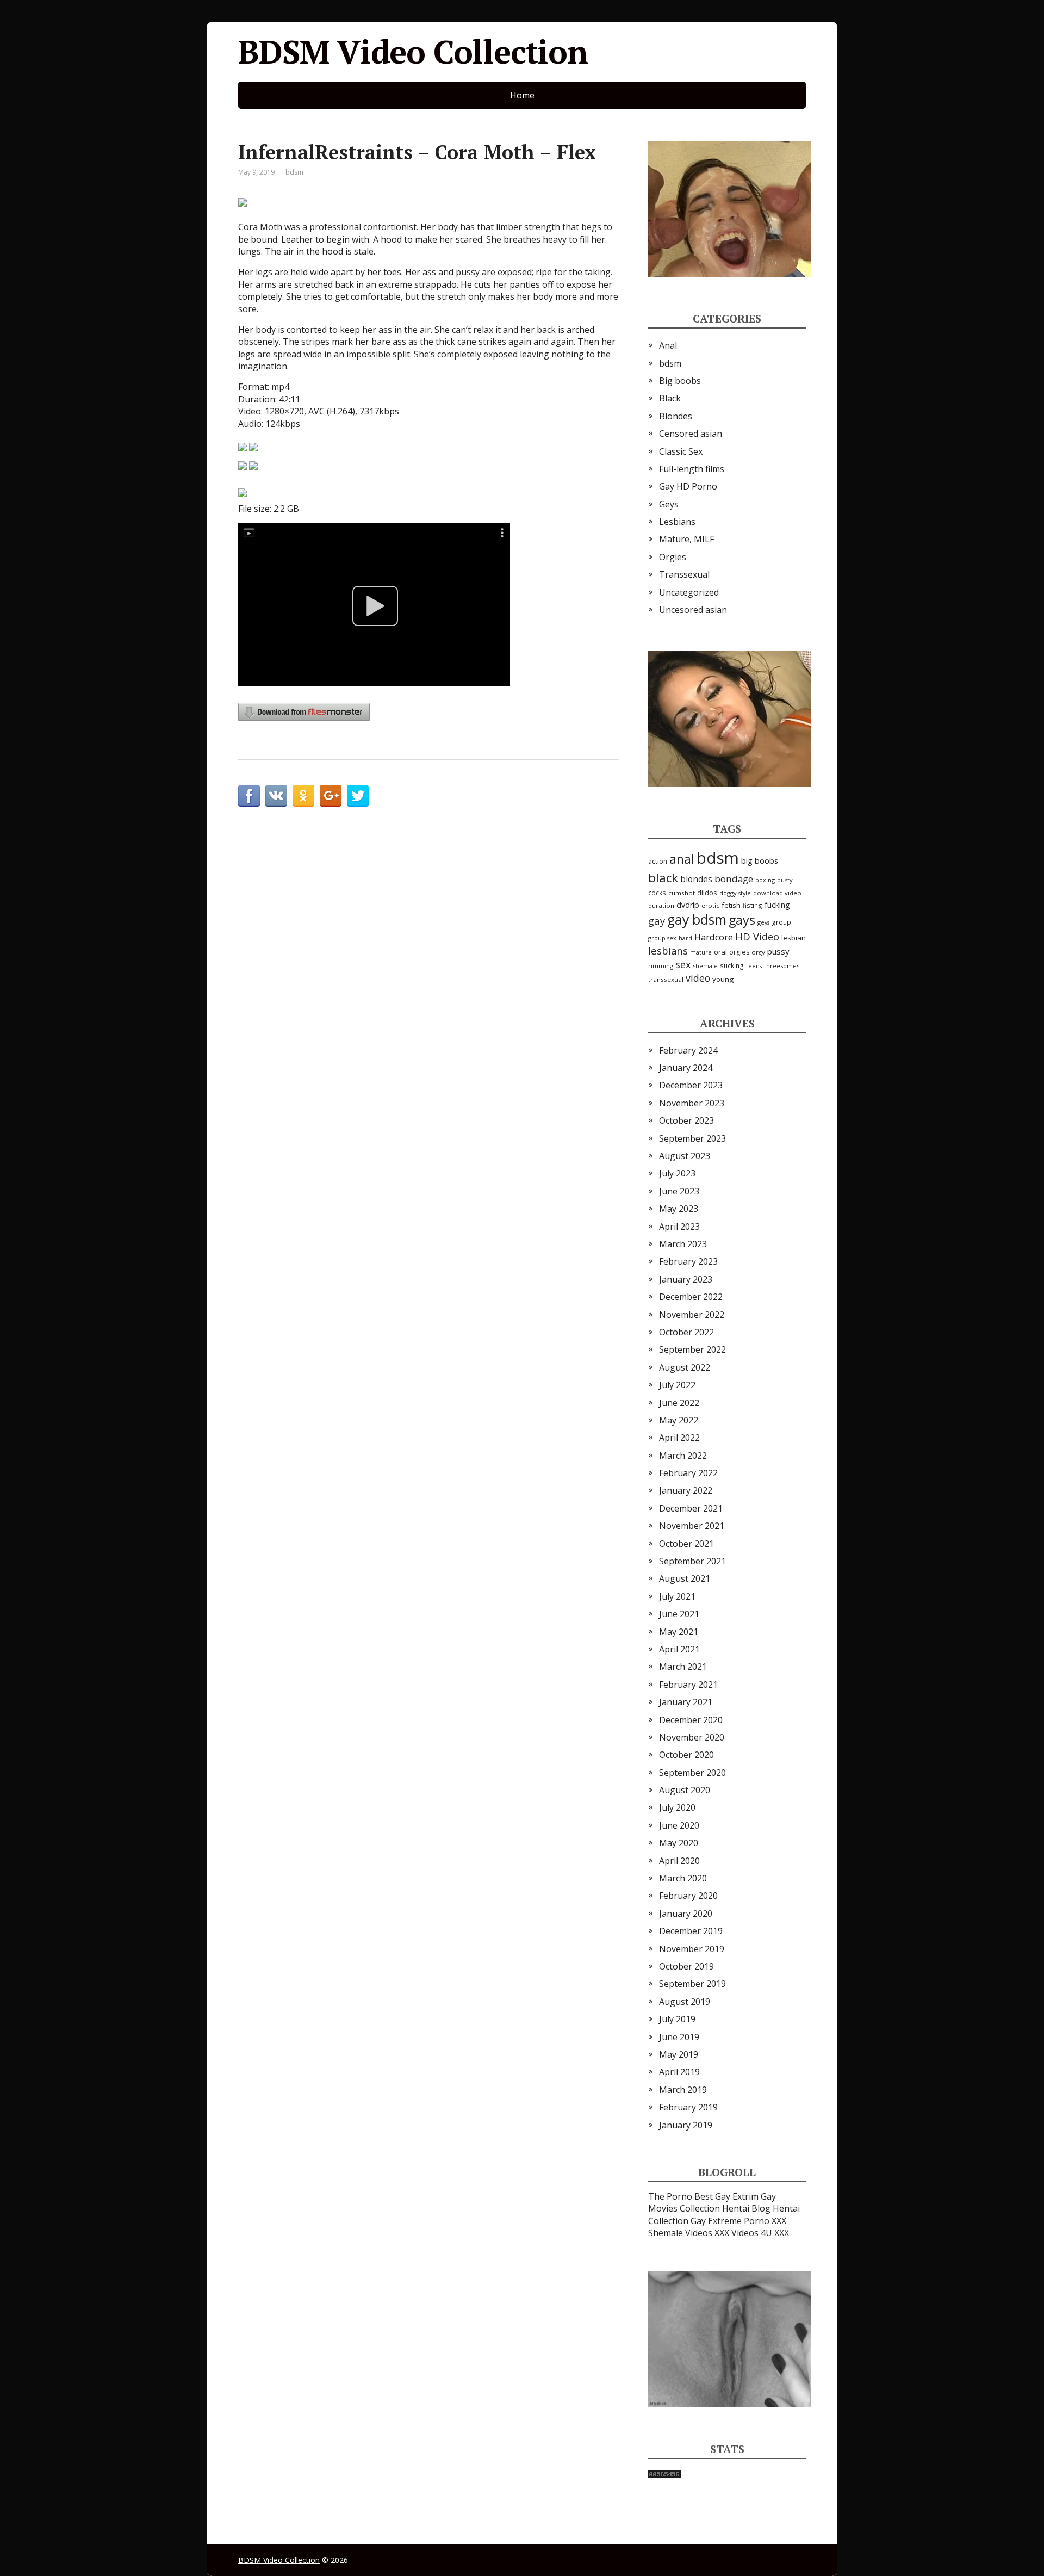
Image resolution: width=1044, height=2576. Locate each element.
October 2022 (686, 1332)
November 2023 (692, 1103)
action (658, 861)
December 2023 (691, 1085)
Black (670, 398)
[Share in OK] (303, 796)
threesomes (782, 966)
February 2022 (688, 1473)
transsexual (666, 979)
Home (522, 95)
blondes (696, 879)
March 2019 (683, 2090)
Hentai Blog (746, 2208)
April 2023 (679, 1227)
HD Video (757, 936)
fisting (753, 905)
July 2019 (677, 2019)
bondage (734, 879)
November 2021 (692, 1526)
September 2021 (692, 1561)
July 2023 (677, 1173)
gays (742, 920)
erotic (710, 905)
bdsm (294, 172)
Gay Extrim (737, 2196)
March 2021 (683, 1667)
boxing (765, 880)
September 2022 (692, 1349)
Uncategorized (689, 592)
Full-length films (692, 469)
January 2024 (686, 1068)
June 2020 (679, 1825)
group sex (662, 938)
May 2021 (679, 1632)
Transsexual (684, 574)
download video (777, 893)
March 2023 (683, 1244)
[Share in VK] (276, 796)
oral (720, 952)
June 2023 (679, 1191)
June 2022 (679, 1403)
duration (661, 905)
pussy (778, 951)
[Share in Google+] (331, 796)
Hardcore (714, 937)
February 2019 (688, 2107)
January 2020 (686, 1914)
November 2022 (692, 1315)
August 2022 (685, 1367)
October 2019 (686, 1966)
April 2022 (679, 1438)
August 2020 (685, 1790)
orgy (758, 952)
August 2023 (685, 1156)
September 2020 (692, 1773)
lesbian (794, 938)
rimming (661, 966)
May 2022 (679, 1420)
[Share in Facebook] (249, 796)
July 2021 (677, 1596)
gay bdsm (697, 919)
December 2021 (691, 1508)
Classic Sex (681, 451)
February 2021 (688, 1685)
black (663, 878)
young (723, 979)
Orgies (673, 557)
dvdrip (688, 905)
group (781, 922)
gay (657, 921)
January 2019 (686, 2125)
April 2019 (679, 2072)
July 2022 (677, 1385)
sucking (732, 966)
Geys (669, 504)
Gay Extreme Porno (730, 2221)
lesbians (668, 950)
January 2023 (686, 1279)
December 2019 (691, 1931)
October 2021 (686, 1544)
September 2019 (692, 1984)
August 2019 (685, 2002)
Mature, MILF (686, 539)
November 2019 (692, 1949)
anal (682, 859)
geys (763, 922)
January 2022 (686, 1490)
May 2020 (679, 1843)
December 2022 (691, 1297)
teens (754, 966)
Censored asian (691, 434)
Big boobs (680, 381)
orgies (739, 952)
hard (685, 938)
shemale (706, 966)
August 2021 (685, 1578)
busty (785, 880)
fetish (731, 905)
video (698, 978)
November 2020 (692, 1737)
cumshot (682, 893)
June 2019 (679, 2037)
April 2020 (679, 1861)
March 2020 (683, 1878)
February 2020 (688, 1896)
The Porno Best (681, 2196)
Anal (668, 345)
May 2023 (679, 1209)
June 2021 (679, 1614)
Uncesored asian (693, 610)
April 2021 (679, 1649)
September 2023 (692, 1138)
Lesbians (677, 522)
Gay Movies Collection (712, 2202)
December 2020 (691, 1720)
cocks (657, 893)
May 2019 (679, 2054)
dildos (707, 893)
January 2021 (686, 1702)
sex (683, 964)
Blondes (676, 416)
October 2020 (686, 1755)
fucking (777, 905)
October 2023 (686, 1120)
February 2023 (688, 1261)
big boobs (760, 860)
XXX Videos (737, 2233)
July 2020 (677, 1807)
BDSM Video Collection (413, 52)
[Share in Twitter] (358, 796)
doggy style (735, 893)
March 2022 (683, 1456)
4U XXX (775, 2233)
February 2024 (688, 1050)
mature (701, 952)
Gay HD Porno (688, 486)
